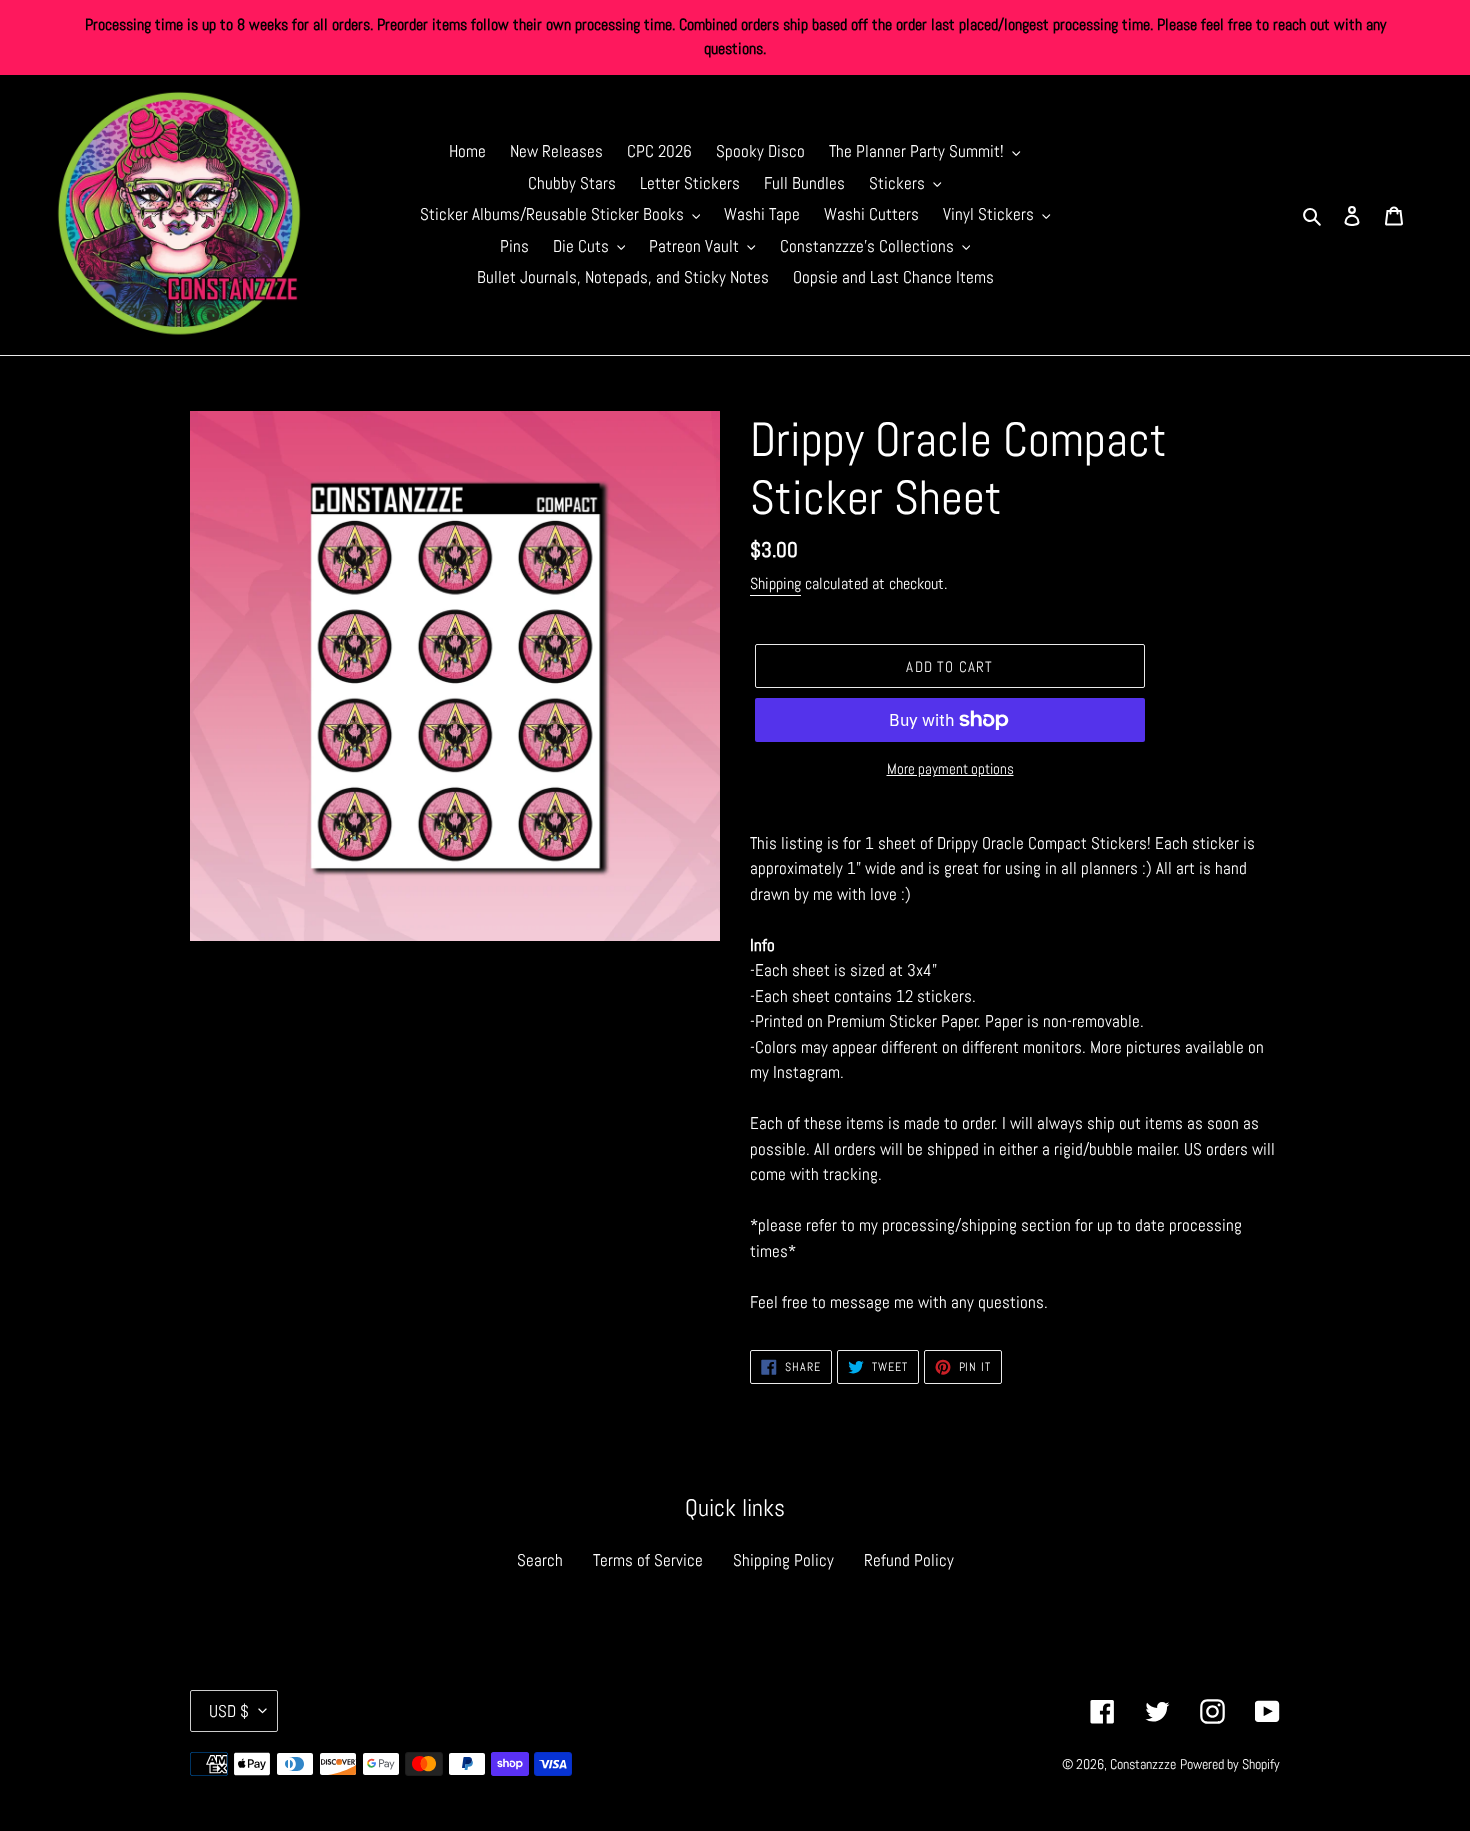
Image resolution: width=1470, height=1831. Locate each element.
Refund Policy (909, 1560)
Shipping (775, 583)
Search (540, 1560)
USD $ (229, 1711)
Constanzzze (1143, 1764)
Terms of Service (648, 1560)
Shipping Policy (783, 1560)
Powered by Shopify (1230, 1764)
